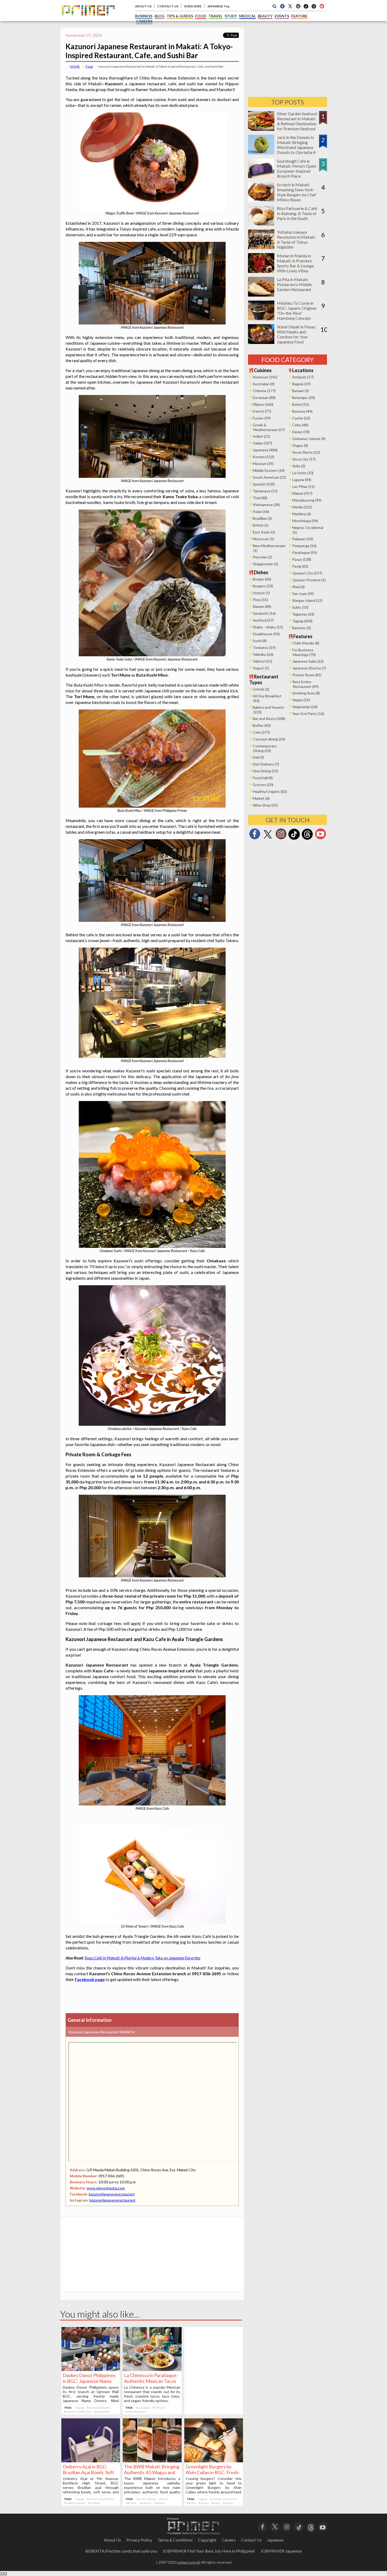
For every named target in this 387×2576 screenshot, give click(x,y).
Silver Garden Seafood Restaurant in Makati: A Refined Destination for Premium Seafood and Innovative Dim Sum (297, 126)
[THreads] (314, 8)
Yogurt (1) (261, 668)
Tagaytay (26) (303, 614)
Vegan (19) (301, 700)
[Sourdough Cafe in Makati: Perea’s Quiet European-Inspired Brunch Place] (261, 176)
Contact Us (251, 2540)
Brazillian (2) (262, 518)
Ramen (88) (262, 606)
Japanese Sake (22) (308, 661)
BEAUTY (265, 16)
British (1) (261, 525)
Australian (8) (264, 384)
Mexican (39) (263, 464)
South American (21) (269, 477)
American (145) (265, 377)
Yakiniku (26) (263, 654)
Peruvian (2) (262, 557)
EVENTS (282, 16)
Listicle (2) (261, 689)
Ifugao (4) (300, 445)
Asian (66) (261, 511)
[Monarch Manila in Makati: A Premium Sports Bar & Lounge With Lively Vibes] (261, 271)
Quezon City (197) (307, 573)
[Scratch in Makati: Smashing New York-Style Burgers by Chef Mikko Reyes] (261, 200)
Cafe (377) (261, 732)
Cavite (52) (301, 418)
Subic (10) (300, 607)
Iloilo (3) (299, 466)
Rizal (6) (298, 587)
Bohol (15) (301, 404)
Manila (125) (302, 507)
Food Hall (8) (263, 778)
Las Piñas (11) (303, 486)
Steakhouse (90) (266, 634)
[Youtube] (322, 6)
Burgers (204, 2503)
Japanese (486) (265, 450)
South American (135, 2412)
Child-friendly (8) (306, 643)
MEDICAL (247, 16)
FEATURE (299, 16)
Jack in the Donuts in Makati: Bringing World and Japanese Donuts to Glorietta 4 (296, 145)
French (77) (262, 411)
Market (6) (261, 798)
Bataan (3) (301, 391)
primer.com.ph (189, 2562)
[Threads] (307, 839)
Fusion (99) (262, 418)
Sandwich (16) (264, 613)
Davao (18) (301, 432)
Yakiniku (131, 2503)
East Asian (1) (264, 532)
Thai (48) (260, 498)
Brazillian (94, 2503)
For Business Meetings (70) (304, 652)
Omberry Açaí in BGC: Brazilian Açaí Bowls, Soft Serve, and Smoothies (88, 2472)
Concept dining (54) (269, 739)
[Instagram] (298, 6)
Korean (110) (263, 457)
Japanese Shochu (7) (309, 668)
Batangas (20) (304, 397)
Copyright (207, 2540)
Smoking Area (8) (306, 693)
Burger (191, 2503)
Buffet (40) (262, 725)
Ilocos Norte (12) (306, 452)
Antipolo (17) (303, 377)
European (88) (264, 397)
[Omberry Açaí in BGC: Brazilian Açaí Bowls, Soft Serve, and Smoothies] (91, 2461)
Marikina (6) (302, 514)
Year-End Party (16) (308, 714)
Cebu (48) (300, 425)
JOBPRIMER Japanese (281, 2551)
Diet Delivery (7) (266, 764)
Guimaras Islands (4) (309, 439)
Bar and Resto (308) (269, 719)
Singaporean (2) (266, 564)
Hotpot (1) (261, 593)
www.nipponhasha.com (106, 2188)
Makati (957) (302, 493)
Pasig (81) (300, 566)
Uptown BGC (102, 2412)
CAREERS (144, 21)
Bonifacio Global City (78, 2412)
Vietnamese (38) (266, 505)
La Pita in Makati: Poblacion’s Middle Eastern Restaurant (294, 284)
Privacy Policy (139, 2540)
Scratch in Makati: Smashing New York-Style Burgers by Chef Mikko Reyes (297, 192)
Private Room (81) (307, 675)
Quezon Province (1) (309, 580)
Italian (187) (262, 443)
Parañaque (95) (305, 552)
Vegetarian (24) (305, 707)
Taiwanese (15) (265, 491)
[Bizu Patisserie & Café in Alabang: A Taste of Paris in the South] (261, 224)
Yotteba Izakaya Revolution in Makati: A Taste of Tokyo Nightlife (296, 239)
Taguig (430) (302, 621)
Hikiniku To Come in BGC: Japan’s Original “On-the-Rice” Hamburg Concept (297, 311)
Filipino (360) (263, 404)
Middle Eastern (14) (269, 470)
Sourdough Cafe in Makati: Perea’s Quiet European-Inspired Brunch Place (297, 168)
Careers (229, 2540)
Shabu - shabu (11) (268, 627)
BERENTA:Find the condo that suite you (121, 2551)
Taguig (80, 2408)
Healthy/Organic (75, 2503)
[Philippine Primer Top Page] (88, 19)
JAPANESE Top (218, 6)
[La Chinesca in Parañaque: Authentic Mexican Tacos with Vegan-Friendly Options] (152, 2369)
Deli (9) (258, 757)
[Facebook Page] (282, 6)
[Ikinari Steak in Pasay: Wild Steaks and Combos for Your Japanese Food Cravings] (261, 342)
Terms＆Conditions (175, 2540)
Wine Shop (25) (265, 805)
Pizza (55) (260, 600)
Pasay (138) (302, 559)
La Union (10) (303, 473)
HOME (75, 66)
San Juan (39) (303, 594)
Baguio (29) (301, 384)
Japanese (145, 2503)
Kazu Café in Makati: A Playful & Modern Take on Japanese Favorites (143, 1958)
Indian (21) (261, 436)
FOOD (201, 16)
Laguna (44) (302, 480)
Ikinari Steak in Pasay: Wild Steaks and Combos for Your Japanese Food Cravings (297, 337)
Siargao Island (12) (307, 600)
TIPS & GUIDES (180, 16)
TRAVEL (215, 16)
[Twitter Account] (290, 6)
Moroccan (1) (263, 539)
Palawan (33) (303, 539)
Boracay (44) (302, 411)
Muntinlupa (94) (305, 521)
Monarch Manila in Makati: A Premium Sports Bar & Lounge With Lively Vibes (295, 263)
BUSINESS (144, 16)
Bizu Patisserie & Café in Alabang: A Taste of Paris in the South (297, 213)
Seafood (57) (263, 620)
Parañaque (143, 2408)
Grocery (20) (263, 785)
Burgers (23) (263, 586)
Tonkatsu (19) (264, 647)
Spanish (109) (264, 484)
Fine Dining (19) (265, 771)
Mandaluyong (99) (307, 500)
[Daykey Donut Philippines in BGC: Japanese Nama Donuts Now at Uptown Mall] (91, 2369)
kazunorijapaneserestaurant (112, 2194)
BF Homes (159, 2408)
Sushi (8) (260, 641)
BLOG (160, 16)
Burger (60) (262, 579)
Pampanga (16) (304, 546)
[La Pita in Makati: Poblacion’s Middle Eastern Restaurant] (261, 295)
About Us (112, 2540)
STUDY (231, 16)
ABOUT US (143, 6)
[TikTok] (306, 8)
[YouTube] (323, 2526)
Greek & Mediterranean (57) (269, 427)
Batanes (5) (302, 628)
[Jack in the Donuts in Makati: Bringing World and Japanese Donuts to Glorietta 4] (261, 153)
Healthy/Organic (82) (270, 791)
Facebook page (90, 1979)
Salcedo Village (146, 2499)
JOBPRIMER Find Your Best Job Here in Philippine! (209, 2551)
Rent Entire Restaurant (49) (305, 684)
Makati (163, 2499)
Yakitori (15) (262, 661)
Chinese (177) (264, 391)
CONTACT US (168, 6)
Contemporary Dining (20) (265, 748)
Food (89, 66)
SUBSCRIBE (193, 6)
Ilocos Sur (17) (304, 459)
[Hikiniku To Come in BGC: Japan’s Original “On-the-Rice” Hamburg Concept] (261, 319)
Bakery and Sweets (99, 2408)
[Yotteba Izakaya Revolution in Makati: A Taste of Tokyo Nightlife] (261, 247)
